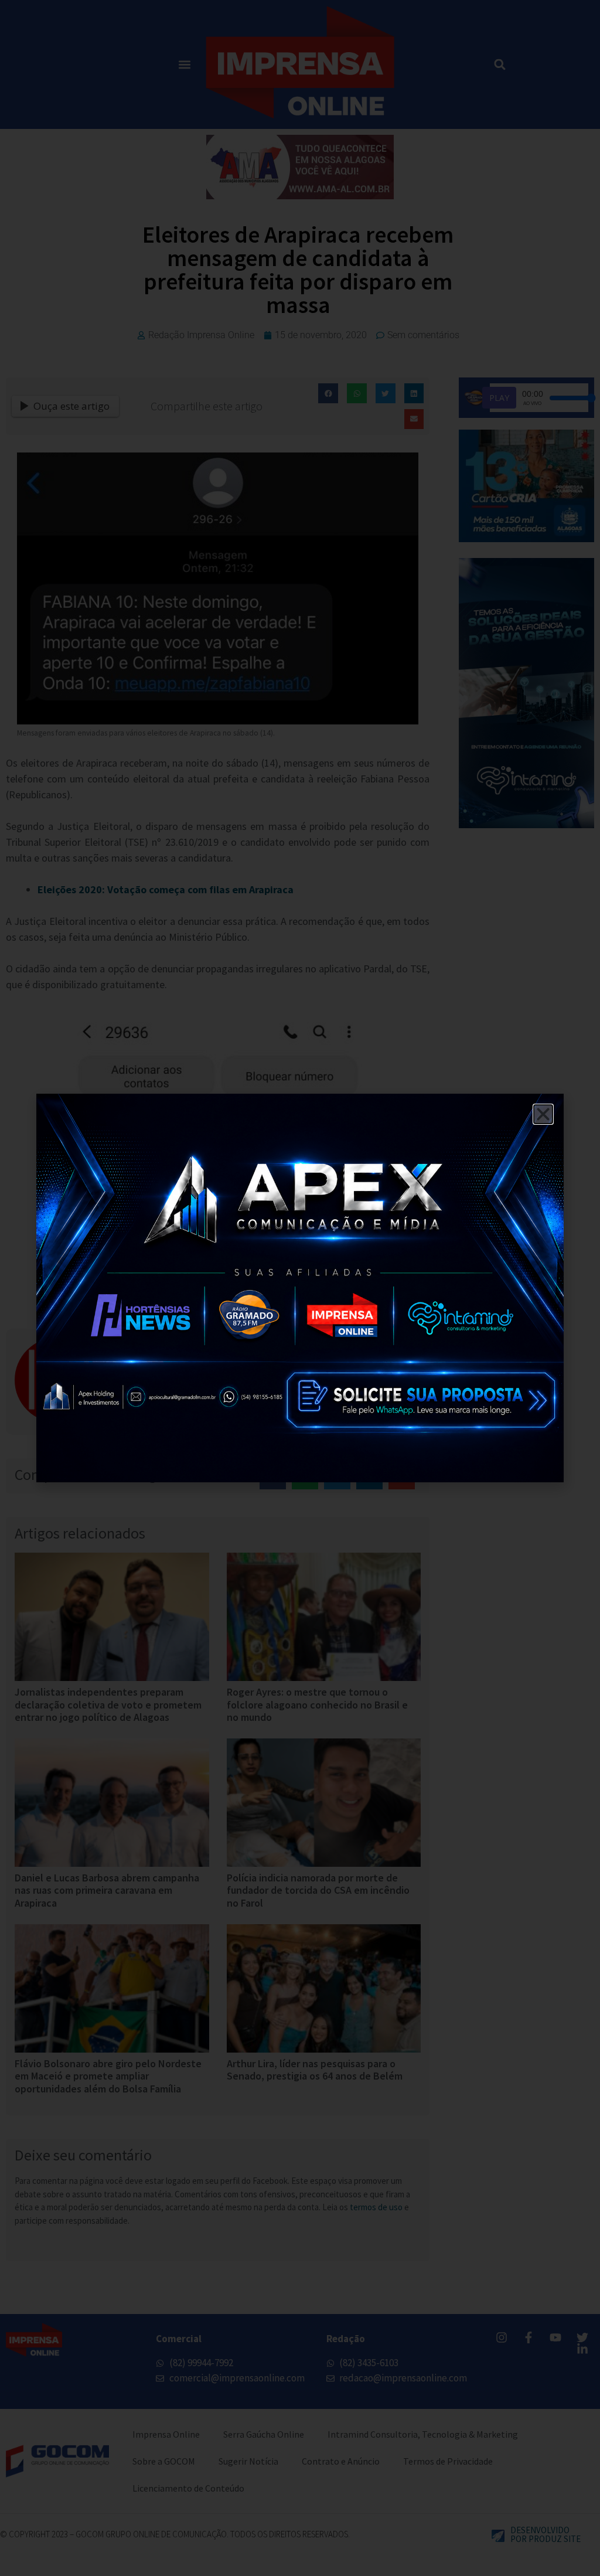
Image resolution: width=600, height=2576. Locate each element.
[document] (300, 1288)
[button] (543, 1114)
